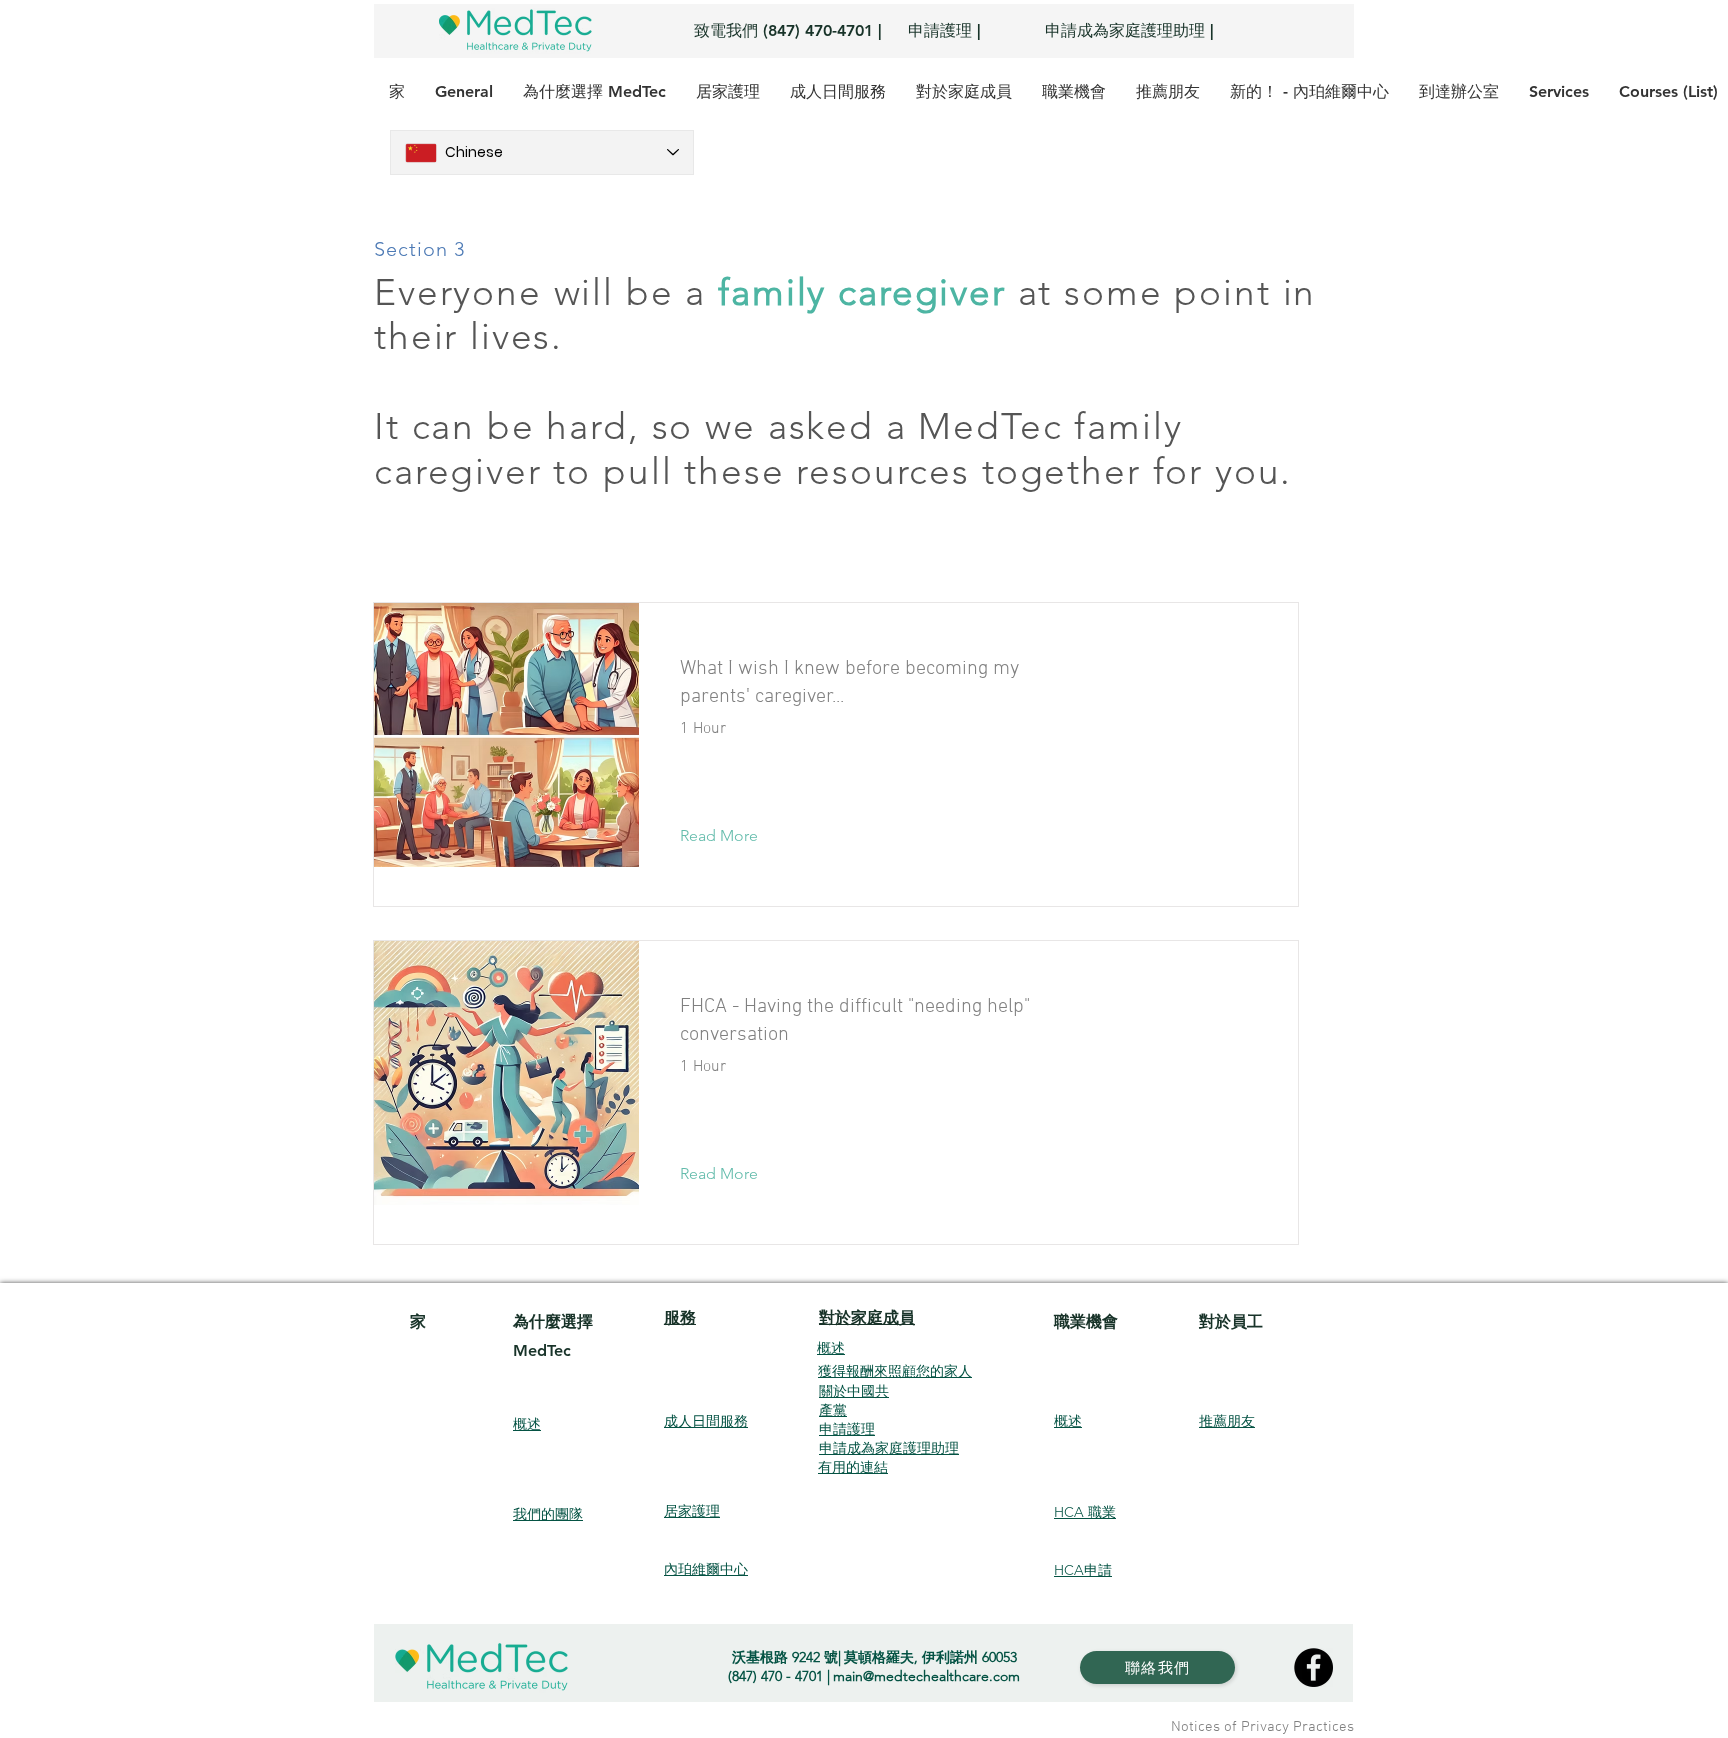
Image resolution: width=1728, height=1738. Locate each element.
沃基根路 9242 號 (785, 1657)
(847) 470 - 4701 (775, 1676)
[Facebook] (1313, 1667)
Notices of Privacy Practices (1262, 1727)
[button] (734, 836)
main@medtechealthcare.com (926, 1676)
